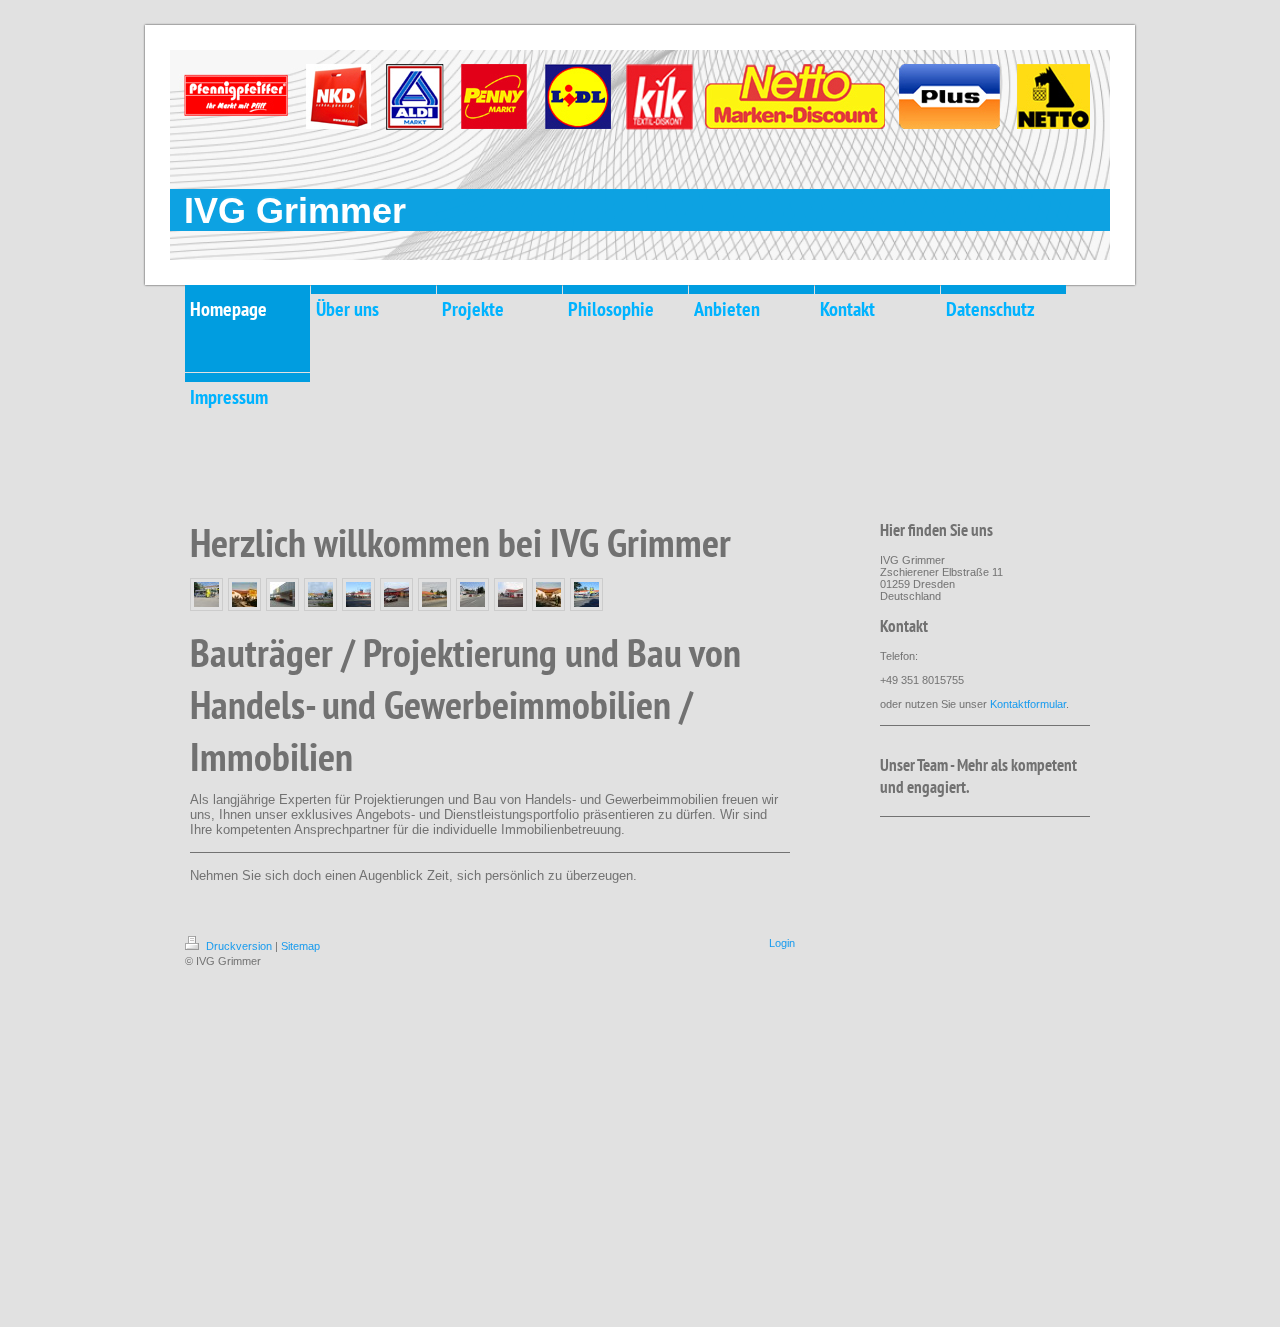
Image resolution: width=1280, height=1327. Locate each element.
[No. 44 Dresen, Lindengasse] (206, 594)
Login (782, 943)
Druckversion (239, 946)
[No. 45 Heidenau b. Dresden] (434, 594)
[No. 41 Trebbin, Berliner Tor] (396, 594)
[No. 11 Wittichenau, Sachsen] (244, 594)
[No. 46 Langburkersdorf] (472, 594)
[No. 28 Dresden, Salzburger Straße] (320, 594)
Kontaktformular (1028, 704)
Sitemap (300, 946)
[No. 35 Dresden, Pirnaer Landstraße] (358, 594)
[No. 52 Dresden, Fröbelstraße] (510, 594)
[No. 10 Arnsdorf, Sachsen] (548, 594)
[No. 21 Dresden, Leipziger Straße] (282, 594)
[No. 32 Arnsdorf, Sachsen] (586, 594)
